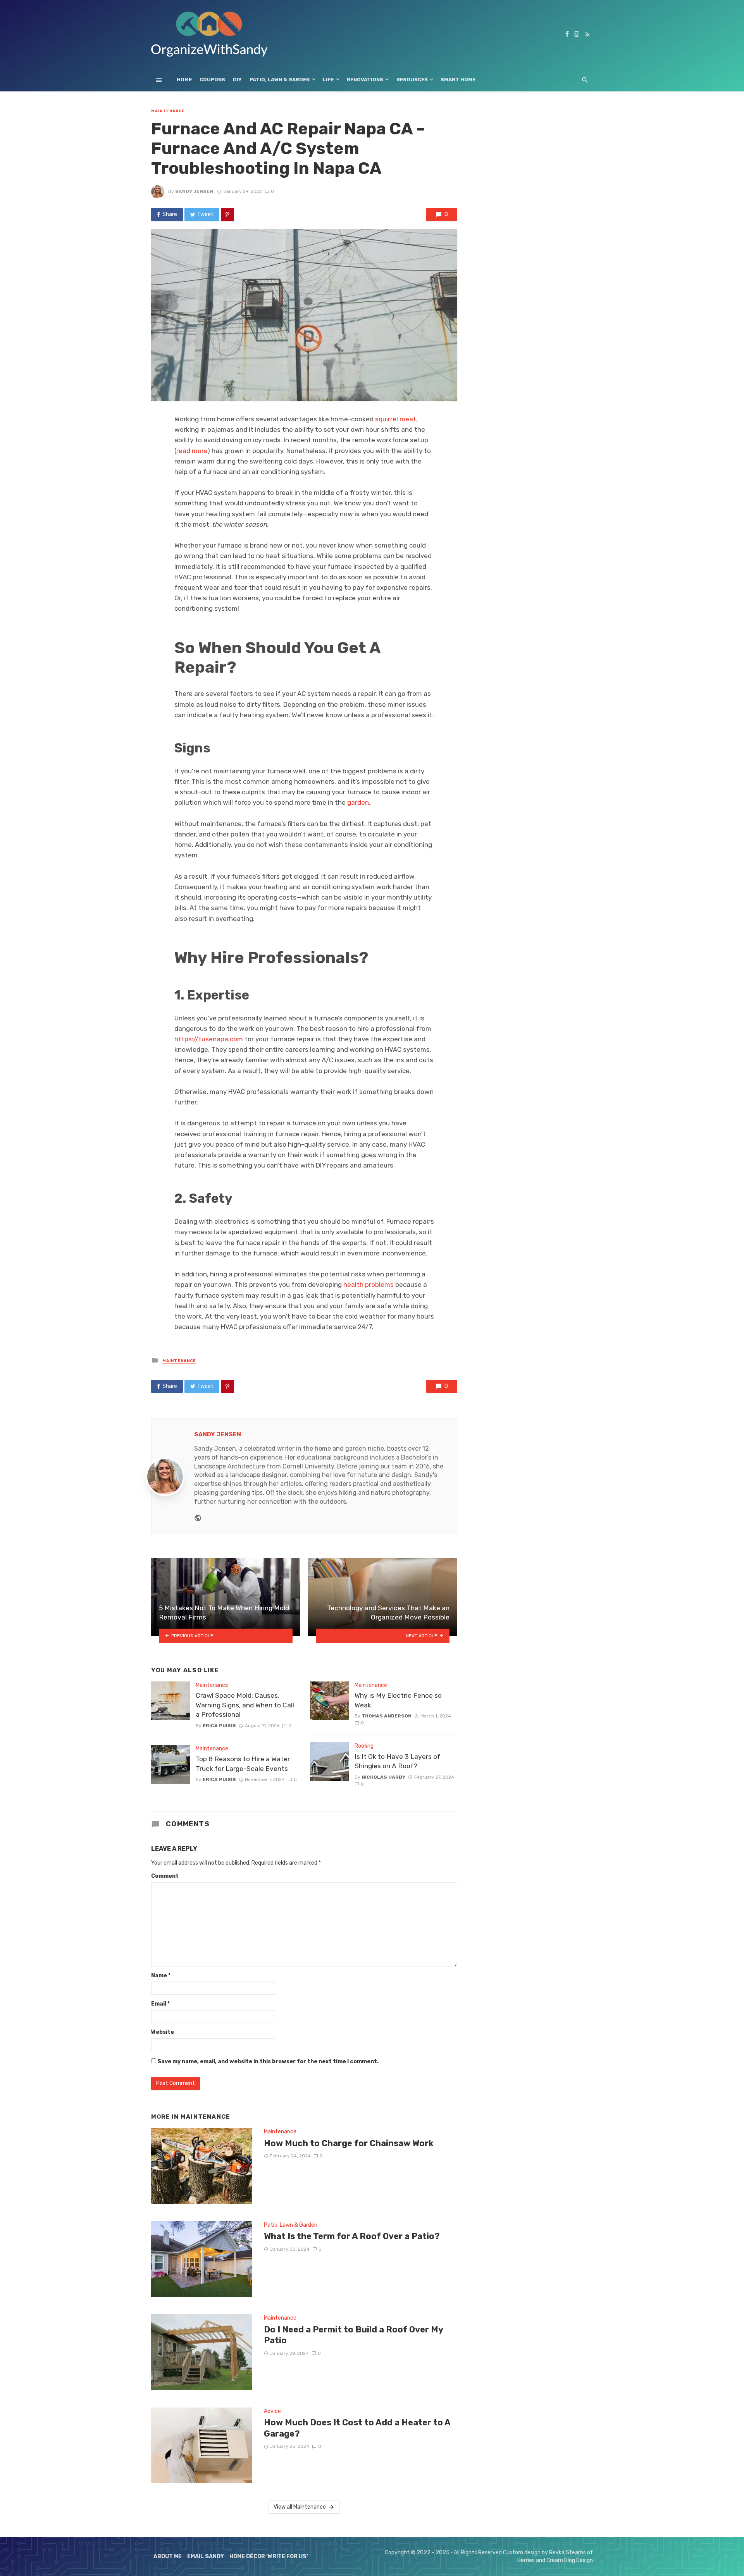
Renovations (365, 80)
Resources (412, 80)
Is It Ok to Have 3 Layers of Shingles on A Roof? (397, 1761)
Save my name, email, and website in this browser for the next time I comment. (268, 2062)
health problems (369, 1285)
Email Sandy (206, 2556)
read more (192, 451)
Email (160, 2004)
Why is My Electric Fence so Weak (398, 1700)
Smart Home (458, 80)
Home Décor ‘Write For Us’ (269, 2556)
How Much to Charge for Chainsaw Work (349, 2143)
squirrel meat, (396, 419)
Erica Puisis (219, 1726)
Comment (165, 1876)
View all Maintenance (300, 2507)
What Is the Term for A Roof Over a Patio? (352, 2236)
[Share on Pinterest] (227, 215)
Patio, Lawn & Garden (280, 80)
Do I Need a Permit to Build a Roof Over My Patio (353, 2335)
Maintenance (168, 111)
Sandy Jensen (194, 191)
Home (184, 80)
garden (358, 802)
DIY (237, 80)
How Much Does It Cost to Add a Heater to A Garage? (357, 2428)
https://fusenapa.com (209, 1039)
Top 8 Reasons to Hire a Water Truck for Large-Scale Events (243, 1764)
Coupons (212, 80)
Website (163, 2032)
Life (328, 80)
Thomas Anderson (387, 1716)
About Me (168, 2556)
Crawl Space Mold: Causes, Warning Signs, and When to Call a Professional (245, 1705)
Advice (272, 2411)
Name (161, 1976)
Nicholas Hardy (383, 1777)
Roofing (364, 1746)
